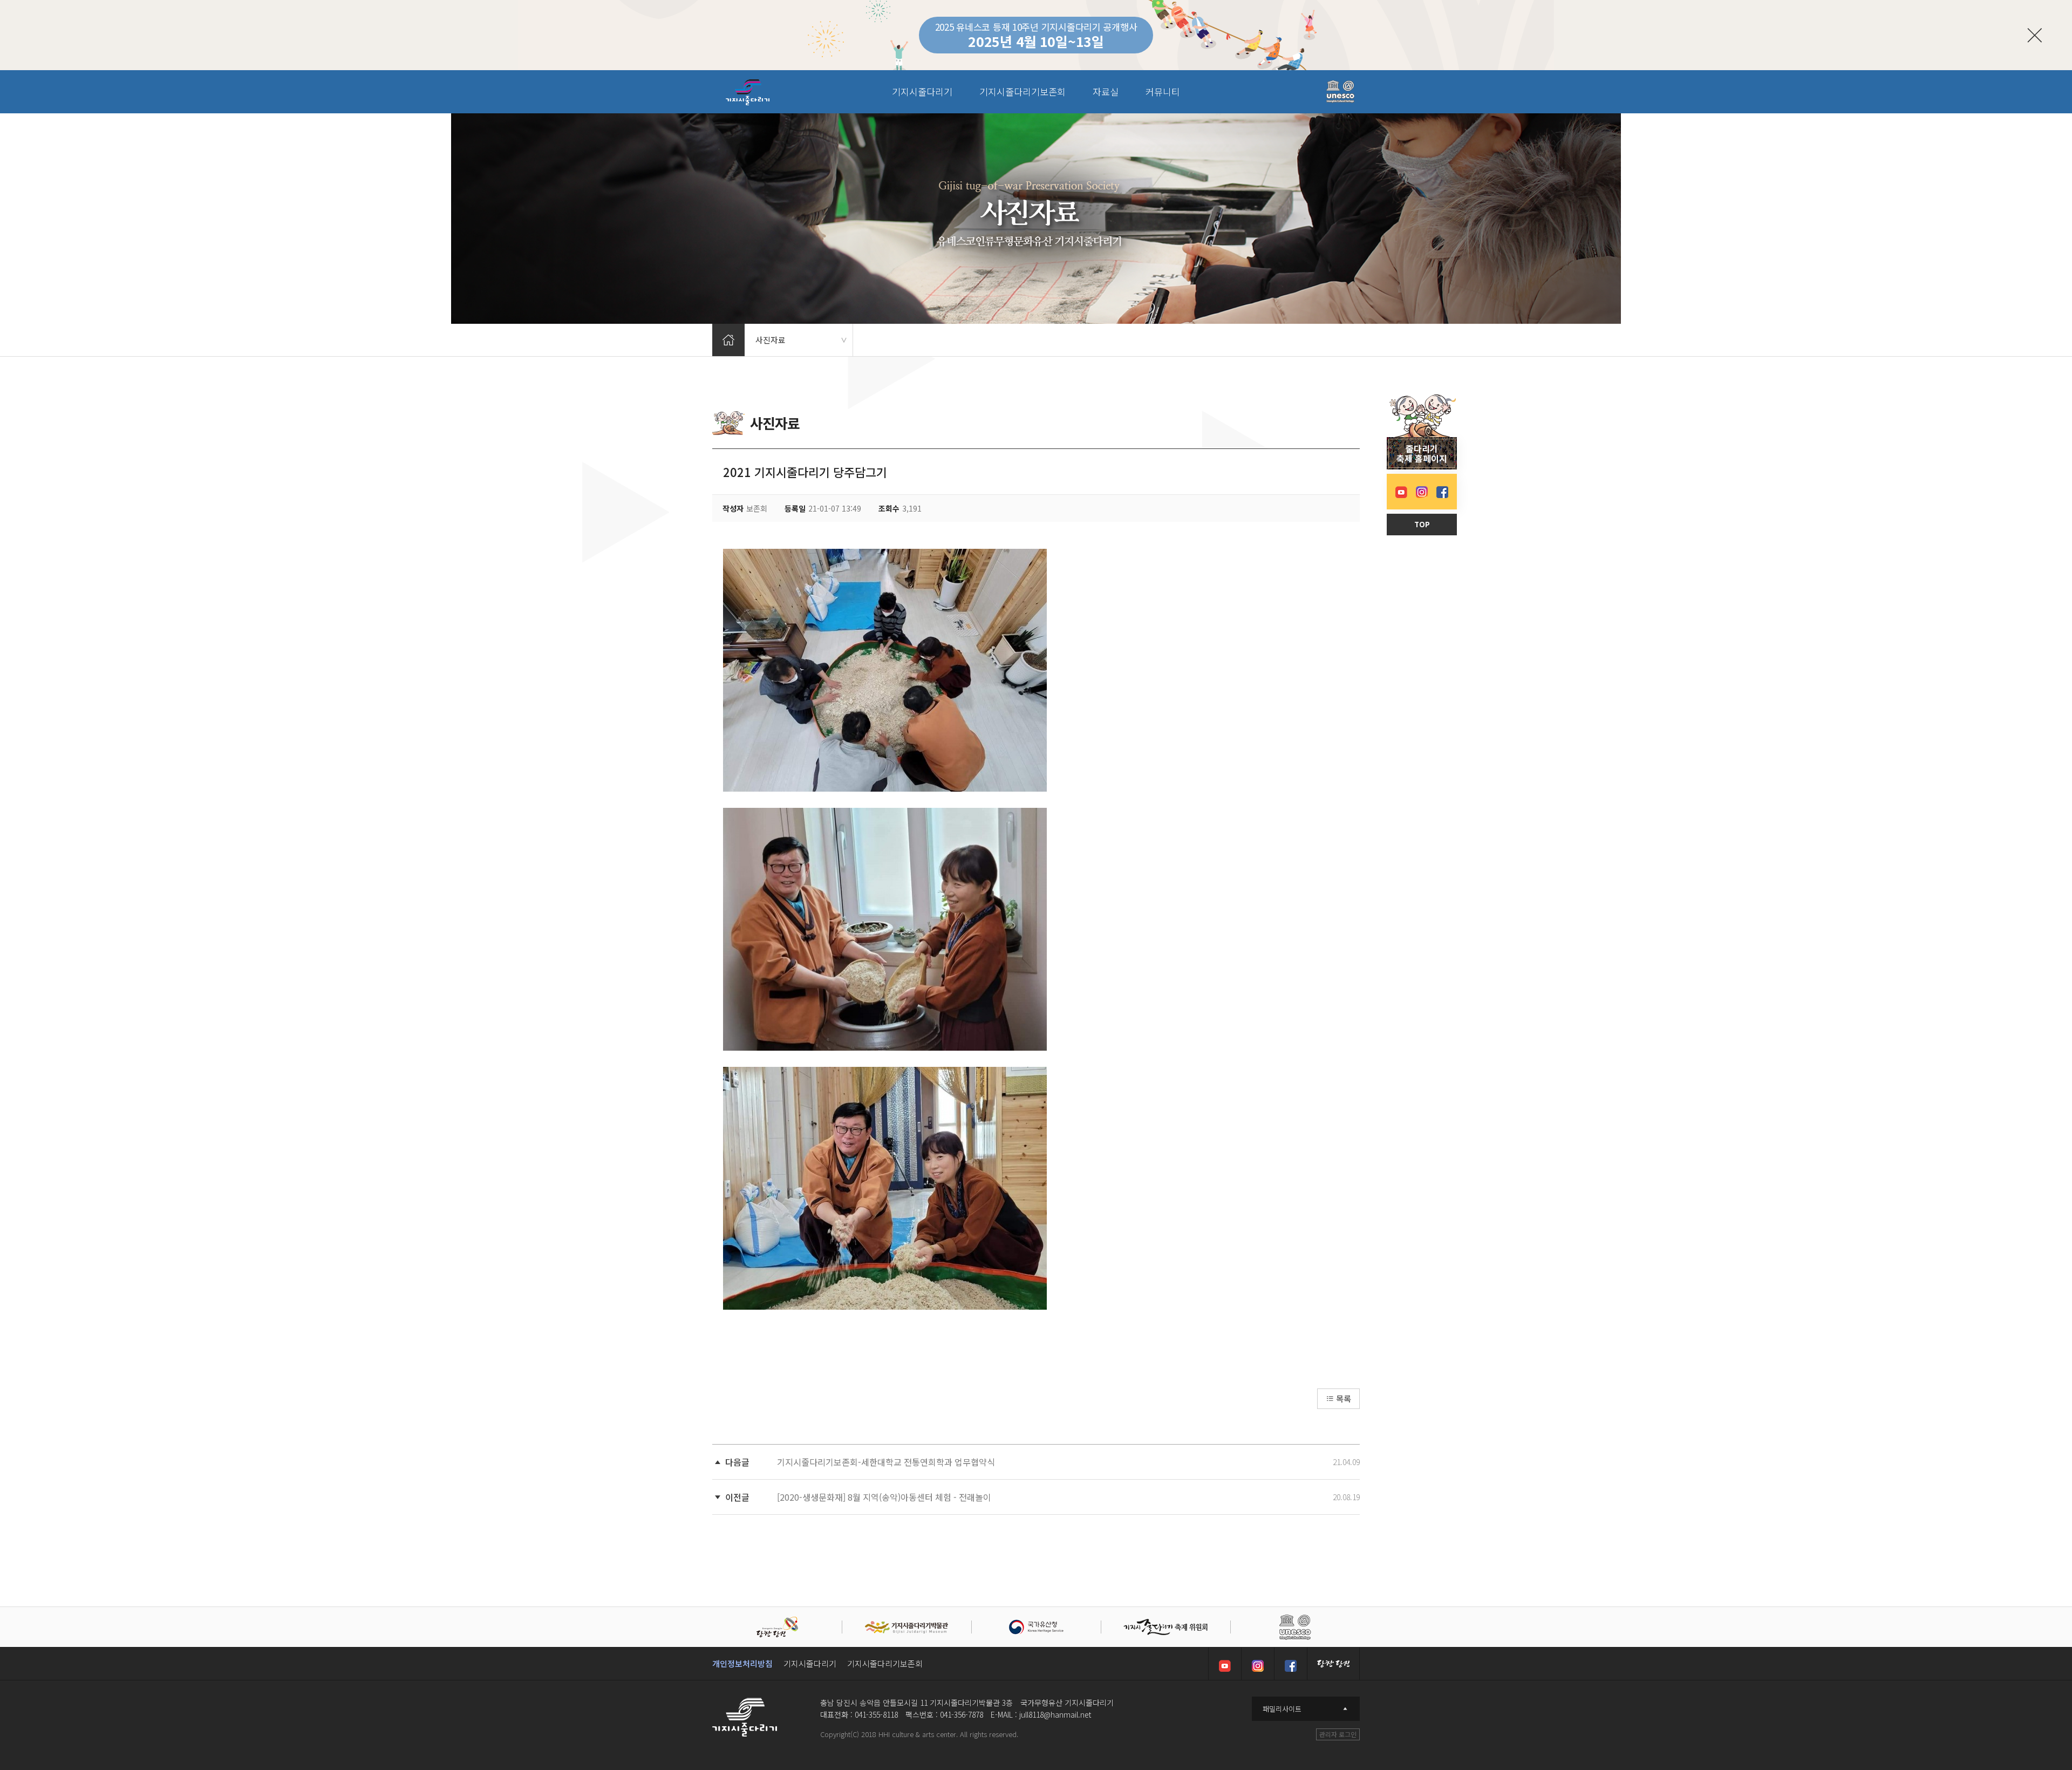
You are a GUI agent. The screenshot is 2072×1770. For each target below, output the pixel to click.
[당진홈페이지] (1333, 1664)
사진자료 (801, 340)
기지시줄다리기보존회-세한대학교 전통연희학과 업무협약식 (886, 1462)
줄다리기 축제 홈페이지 (1422, 453)
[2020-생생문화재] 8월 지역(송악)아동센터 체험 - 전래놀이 (884, 1497)
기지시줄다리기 (810, 1663)
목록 (1342, 1398)
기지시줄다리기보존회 (885, 1663)
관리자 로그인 (1338, 1734)
